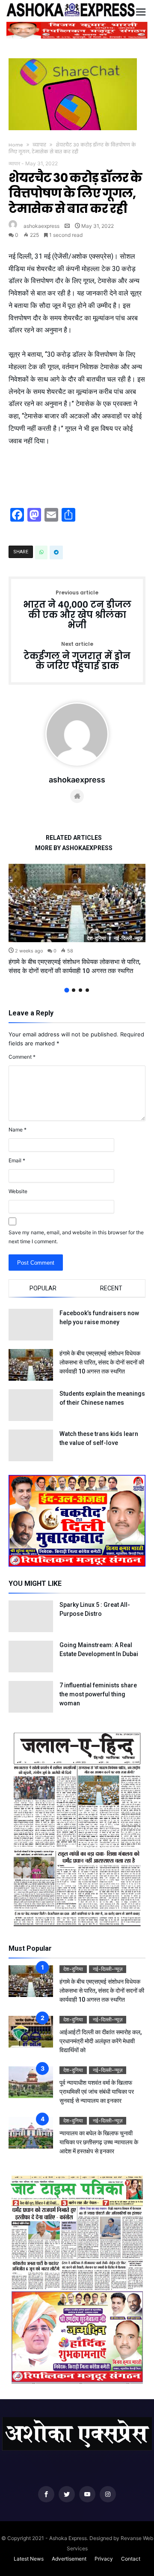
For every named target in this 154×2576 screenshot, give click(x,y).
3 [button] (80, 990)
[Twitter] (67, 2494)
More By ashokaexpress (74, 848)
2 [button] (74, 990)
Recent (111, 1288)
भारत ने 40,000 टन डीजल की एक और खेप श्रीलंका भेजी (77, 610)
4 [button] (87, 990)
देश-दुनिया (96, 938)
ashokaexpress (41, 226)
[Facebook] (46, 2494)
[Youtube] (87, 2494)
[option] (77, 920)
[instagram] (108, 2494)
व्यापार (39, 145)
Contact (131, 2559)
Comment (22, 1057)
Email (17, 1160)
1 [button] (67, 990)
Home (16, 145)
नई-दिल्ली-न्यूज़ (128, 938)
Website (18, 1191)
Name (18, 1130)
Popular (43, 1288)
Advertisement (69, 2559)
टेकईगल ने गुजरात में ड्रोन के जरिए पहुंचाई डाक (77, 656)
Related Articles (74, 838)
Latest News (29, 2559)
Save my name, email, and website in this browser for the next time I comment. (76, 1237)
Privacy (104, 2559)
